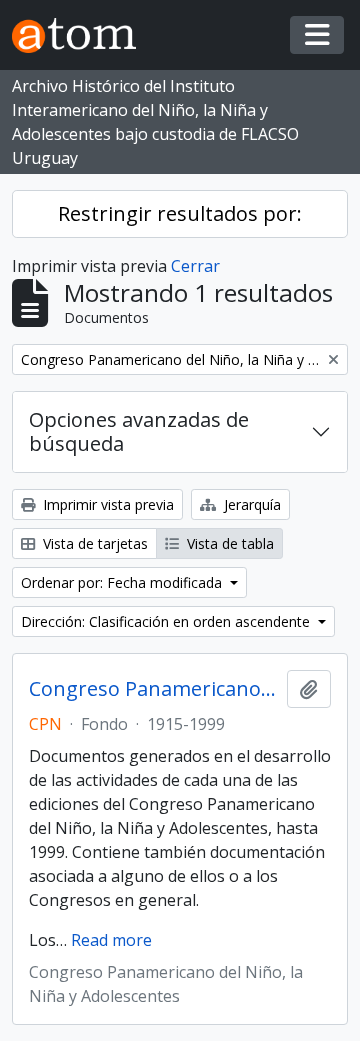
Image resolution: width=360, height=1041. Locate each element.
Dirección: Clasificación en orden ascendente (167, 621)
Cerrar (195, 266)
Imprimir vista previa (106, 504)
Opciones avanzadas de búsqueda (139, 431)
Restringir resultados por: (180, 213)
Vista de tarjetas (93, 543)
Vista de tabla (228, 543)
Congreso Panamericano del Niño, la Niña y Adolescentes (154, 689)
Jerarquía (250, 504)
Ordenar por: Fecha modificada (123, 582)
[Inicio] (82, 35)
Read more (111, 940)
